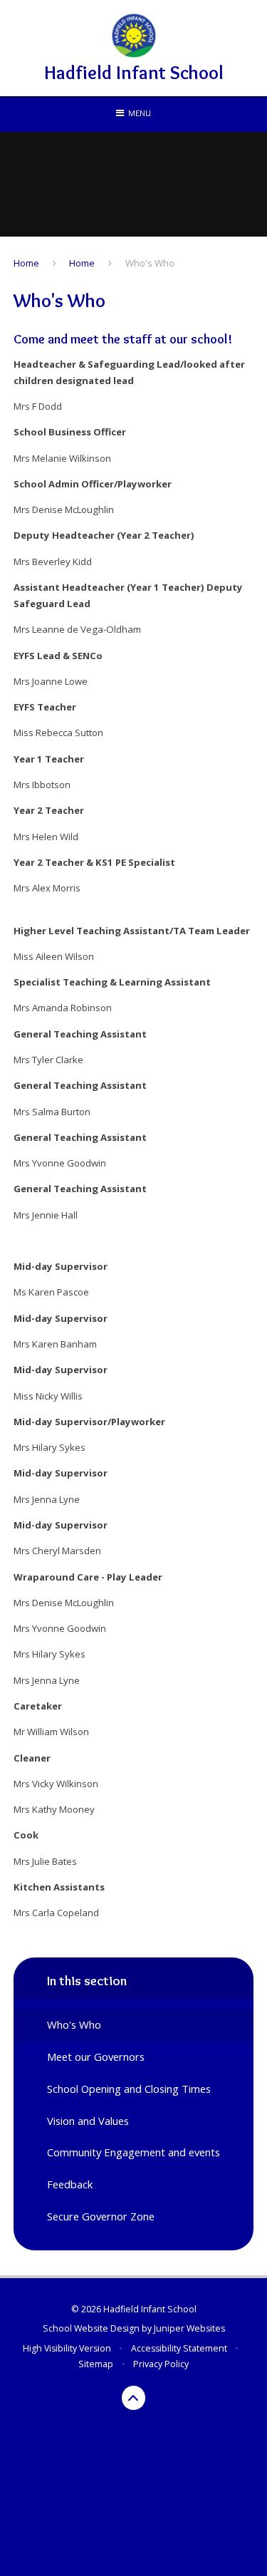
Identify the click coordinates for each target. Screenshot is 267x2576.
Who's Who (150, 263)
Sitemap (96, 2364)
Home (26, 263)
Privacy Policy (161, 2364)
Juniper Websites (189, 2328)
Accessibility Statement (179, 2348)
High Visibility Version (67, 2348)
